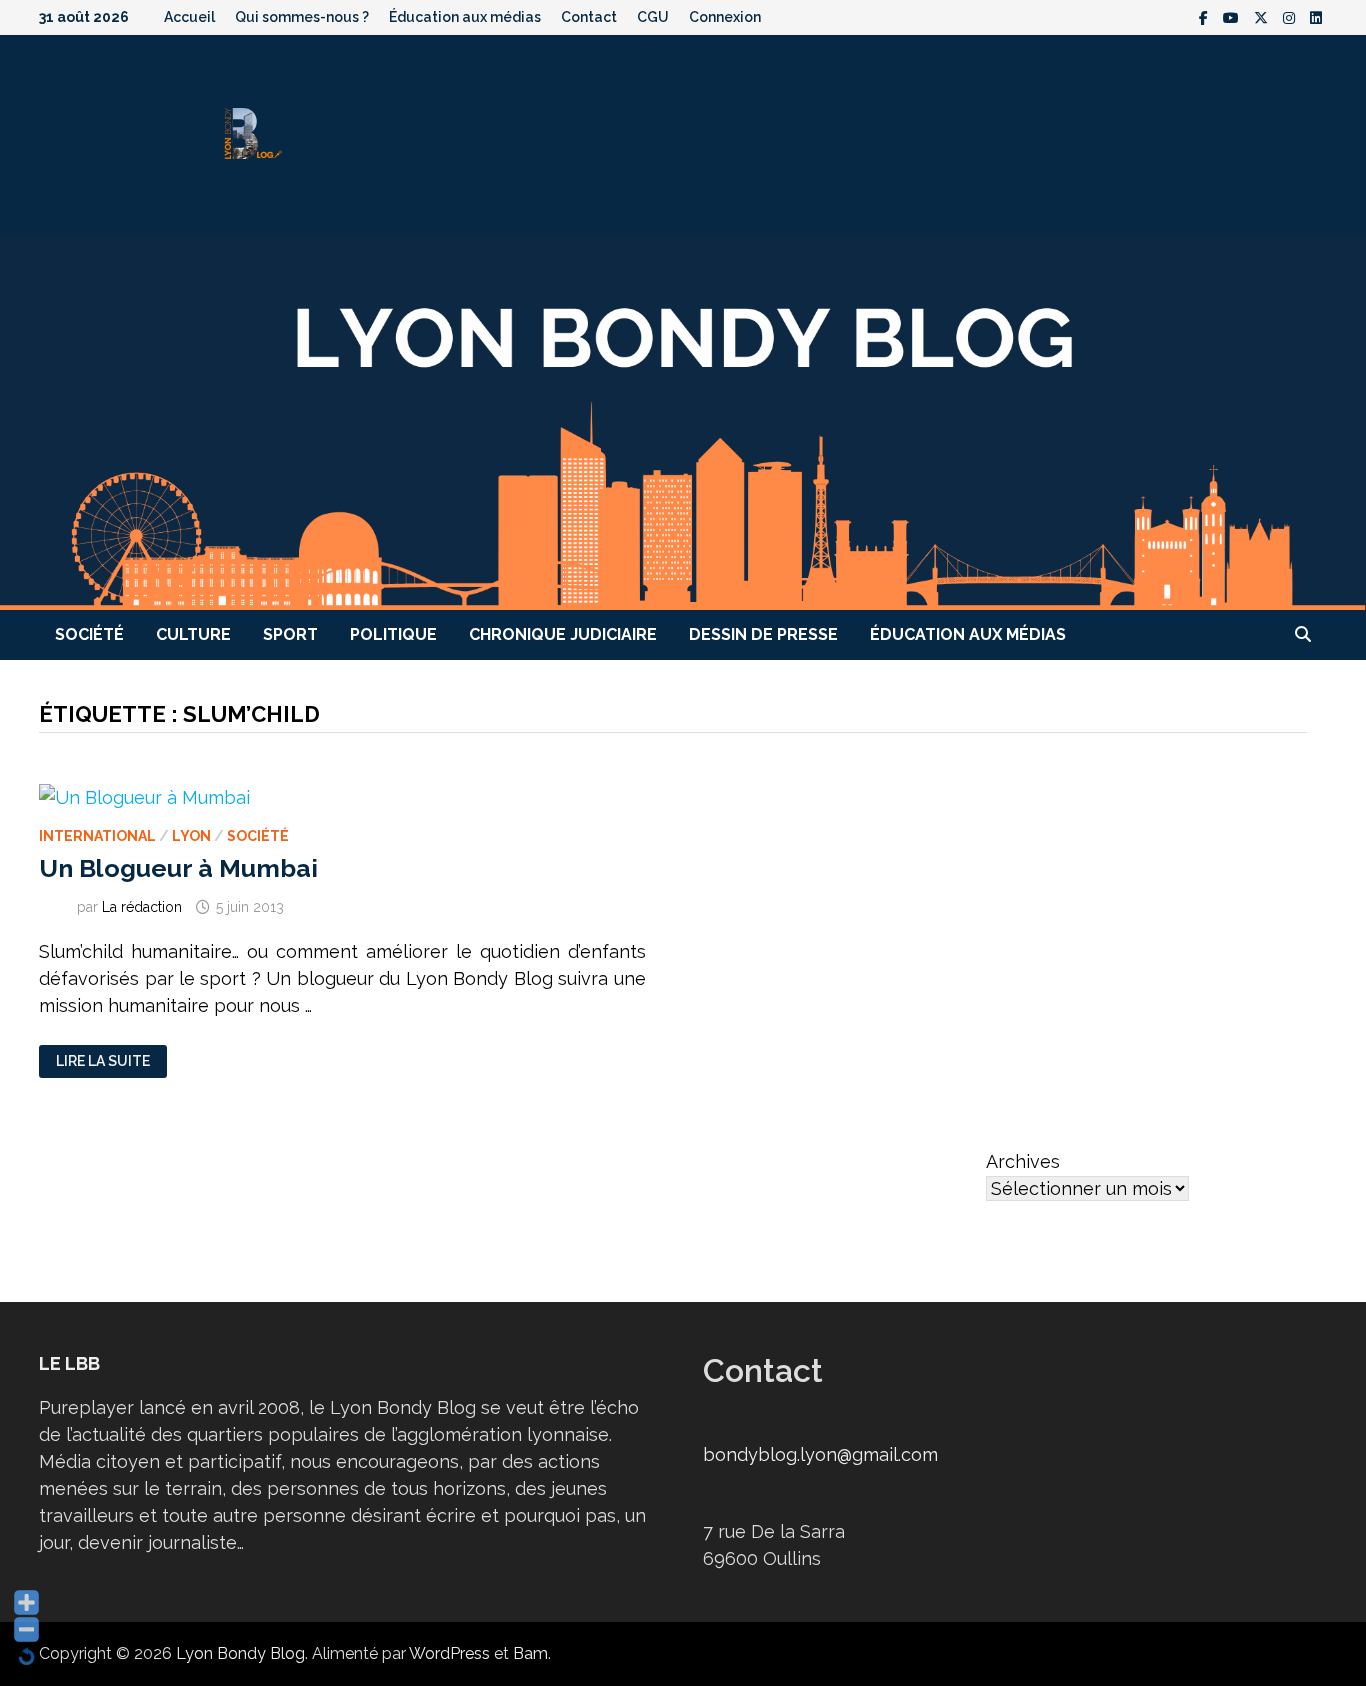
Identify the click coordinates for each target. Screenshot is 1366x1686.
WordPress (449, 1653)
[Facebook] (1206, 16)
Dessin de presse (763, 634)
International (97, 836)
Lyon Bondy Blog (240, 1653)
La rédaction (142, 907)
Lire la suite (102, 1061)
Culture (193, 634)
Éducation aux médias (465, 17)
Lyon (191, 836)
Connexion (725, 17)
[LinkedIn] (1316, 16)
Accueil (189, 17)
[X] (1263, 16)
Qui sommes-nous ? (302, 17)
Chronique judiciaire (563, 634)
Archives (1023, 1161)
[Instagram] (1291, 16)
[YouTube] (1233, 16)
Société (89, 634)
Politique (393, 634)
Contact (589, 17)
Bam (530, 1653)
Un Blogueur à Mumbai (178, 868)
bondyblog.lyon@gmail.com (820, 1454)
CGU (653, 17)
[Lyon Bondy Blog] (683, 420)
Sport (290, 634)
